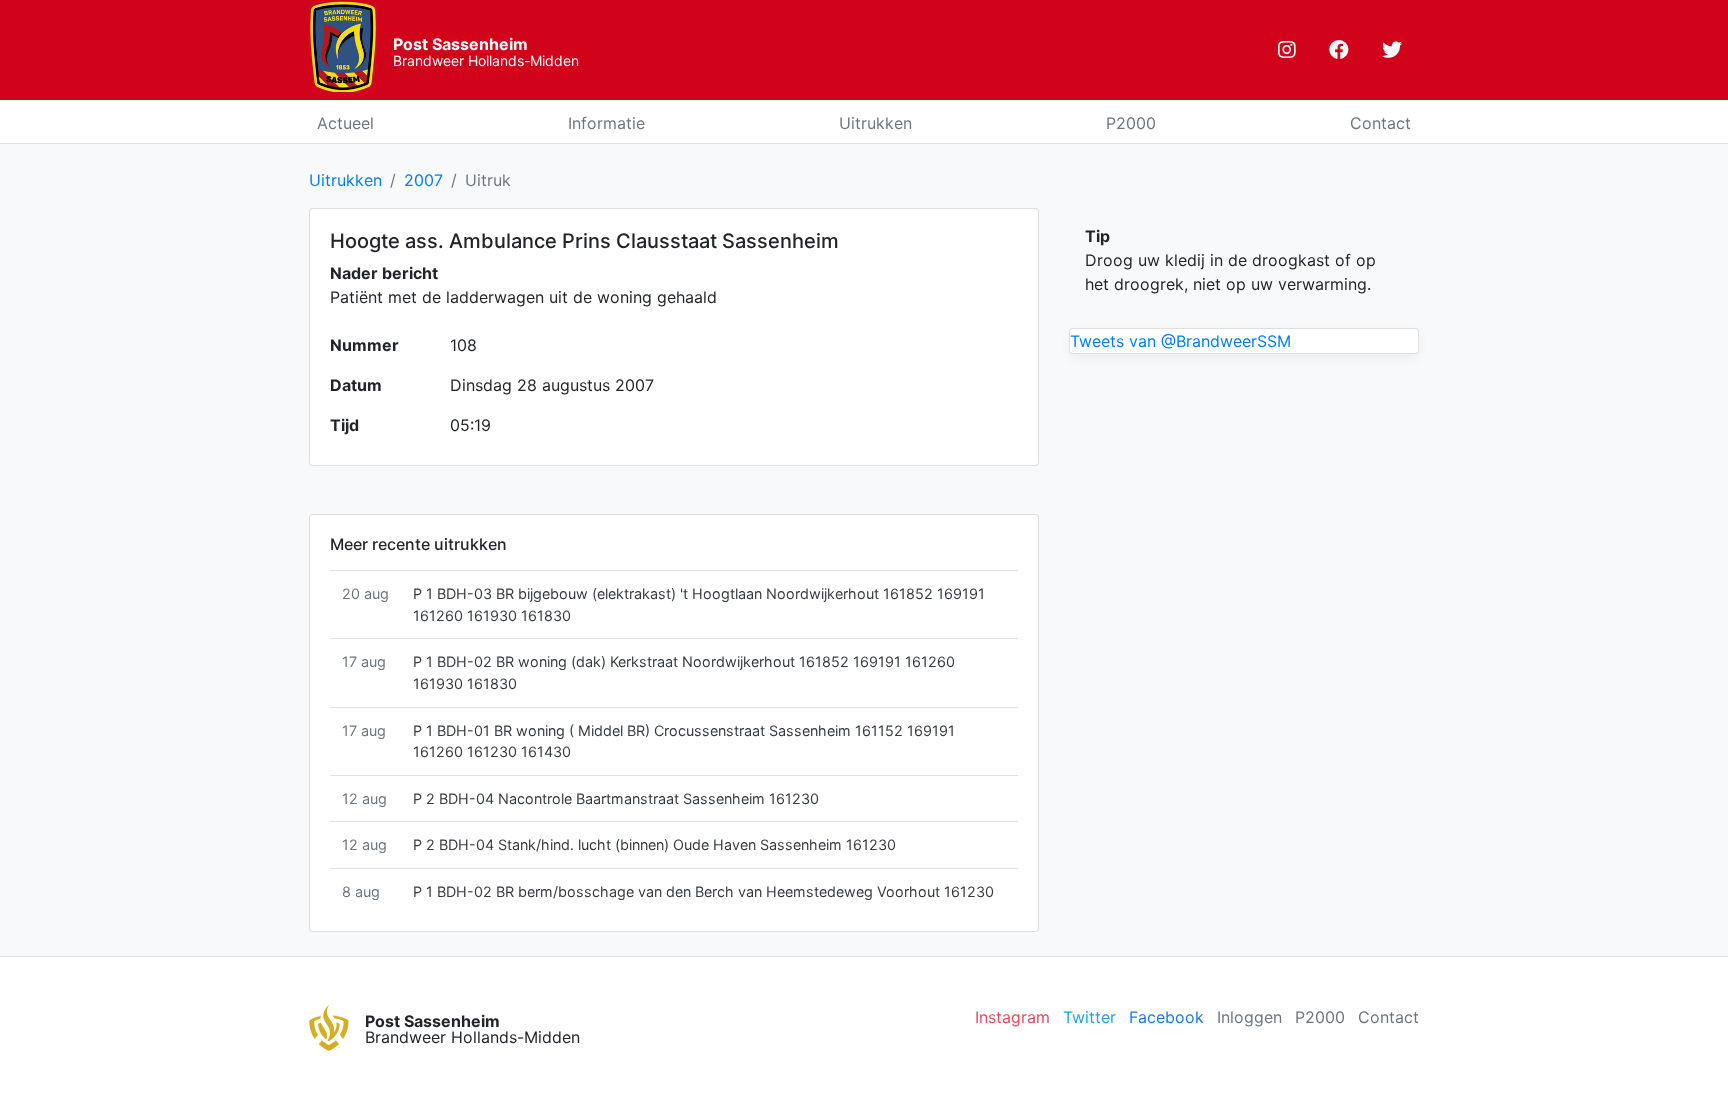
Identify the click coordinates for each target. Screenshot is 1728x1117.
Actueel (345, 123)
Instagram (1012, 1017)
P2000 (1131, 123)
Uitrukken (875, 123)
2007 (423, 180)
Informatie (606, 123)
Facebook (1166, 1017)
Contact (1380, 123)
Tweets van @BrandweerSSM (1180, 341)
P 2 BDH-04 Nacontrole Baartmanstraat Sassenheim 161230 (616, 798)
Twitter (1089, 1017)
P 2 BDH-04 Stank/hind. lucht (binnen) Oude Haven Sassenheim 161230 (654, 844)
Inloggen (1249, 1017)
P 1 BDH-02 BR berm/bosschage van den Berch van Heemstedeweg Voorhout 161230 (703, 891)
